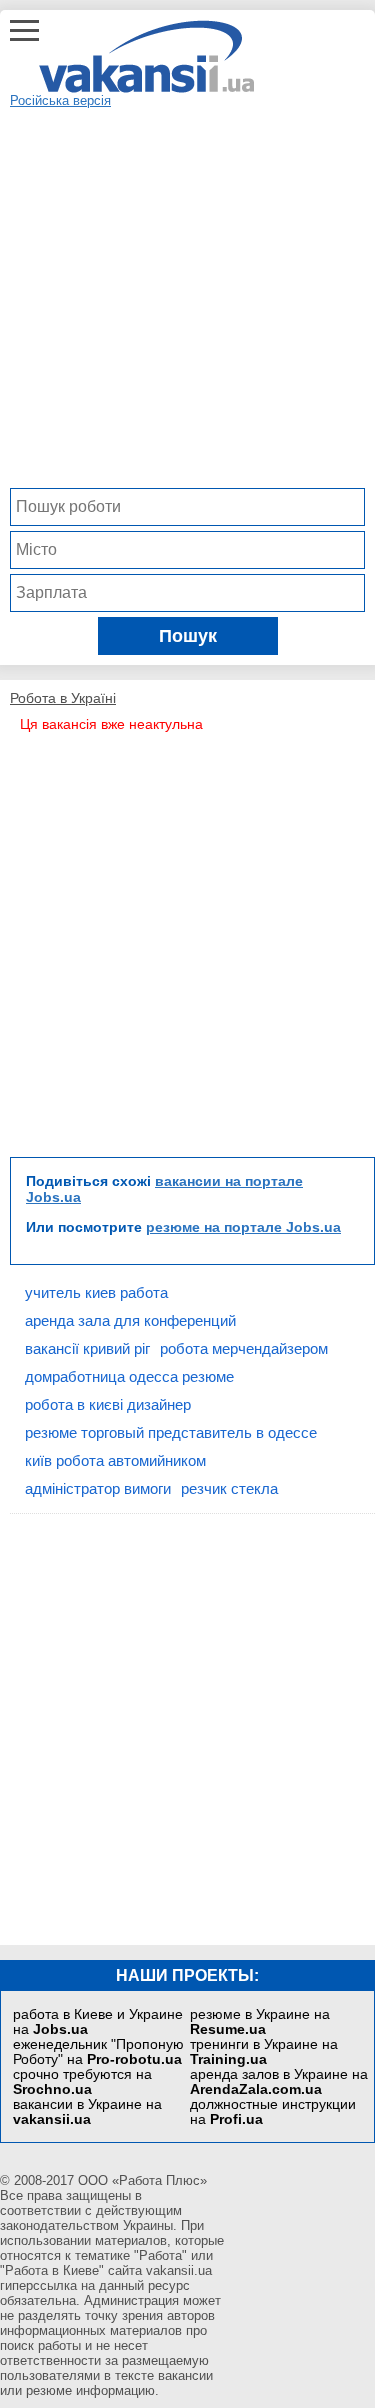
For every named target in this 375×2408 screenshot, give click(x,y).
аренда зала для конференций (130, 1320)
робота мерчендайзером (244, 1348)
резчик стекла (229, 1488)
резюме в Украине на (260, 2022)
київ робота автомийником (115, 1460)
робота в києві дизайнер (108, 1404)
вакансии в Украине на (87, 2112)
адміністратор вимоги (98, 1488)
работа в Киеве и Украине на (98, 2022)
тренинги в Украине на (264, 2052)
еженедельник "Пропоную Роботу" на (98, 2052)
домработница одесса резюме (129, 1376)
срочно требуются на (82, 2082)
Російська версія (60, 100)
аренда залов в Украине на (279, 2082)
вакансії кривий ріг (87, 1348)
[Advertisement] (187, 295)
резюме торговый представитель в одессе (171, 1432)
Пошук (188, 636)
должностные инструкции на (273, 2112)
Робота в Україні (63, 698)
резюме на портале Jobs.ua (243, 1227)
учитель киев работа (96, 1292)
